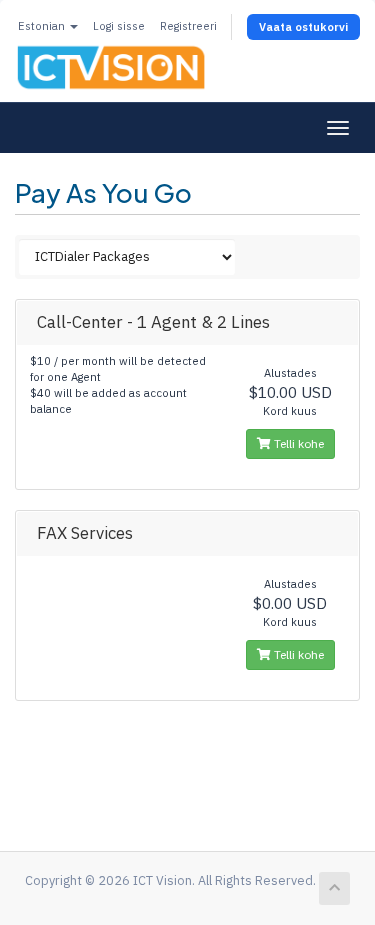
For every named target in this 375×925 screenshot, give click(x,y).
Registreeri (188, 26)
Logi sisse (119, 26)
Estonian (43, 26)
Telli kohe (297, 443)
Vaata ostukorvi (303, 27)
